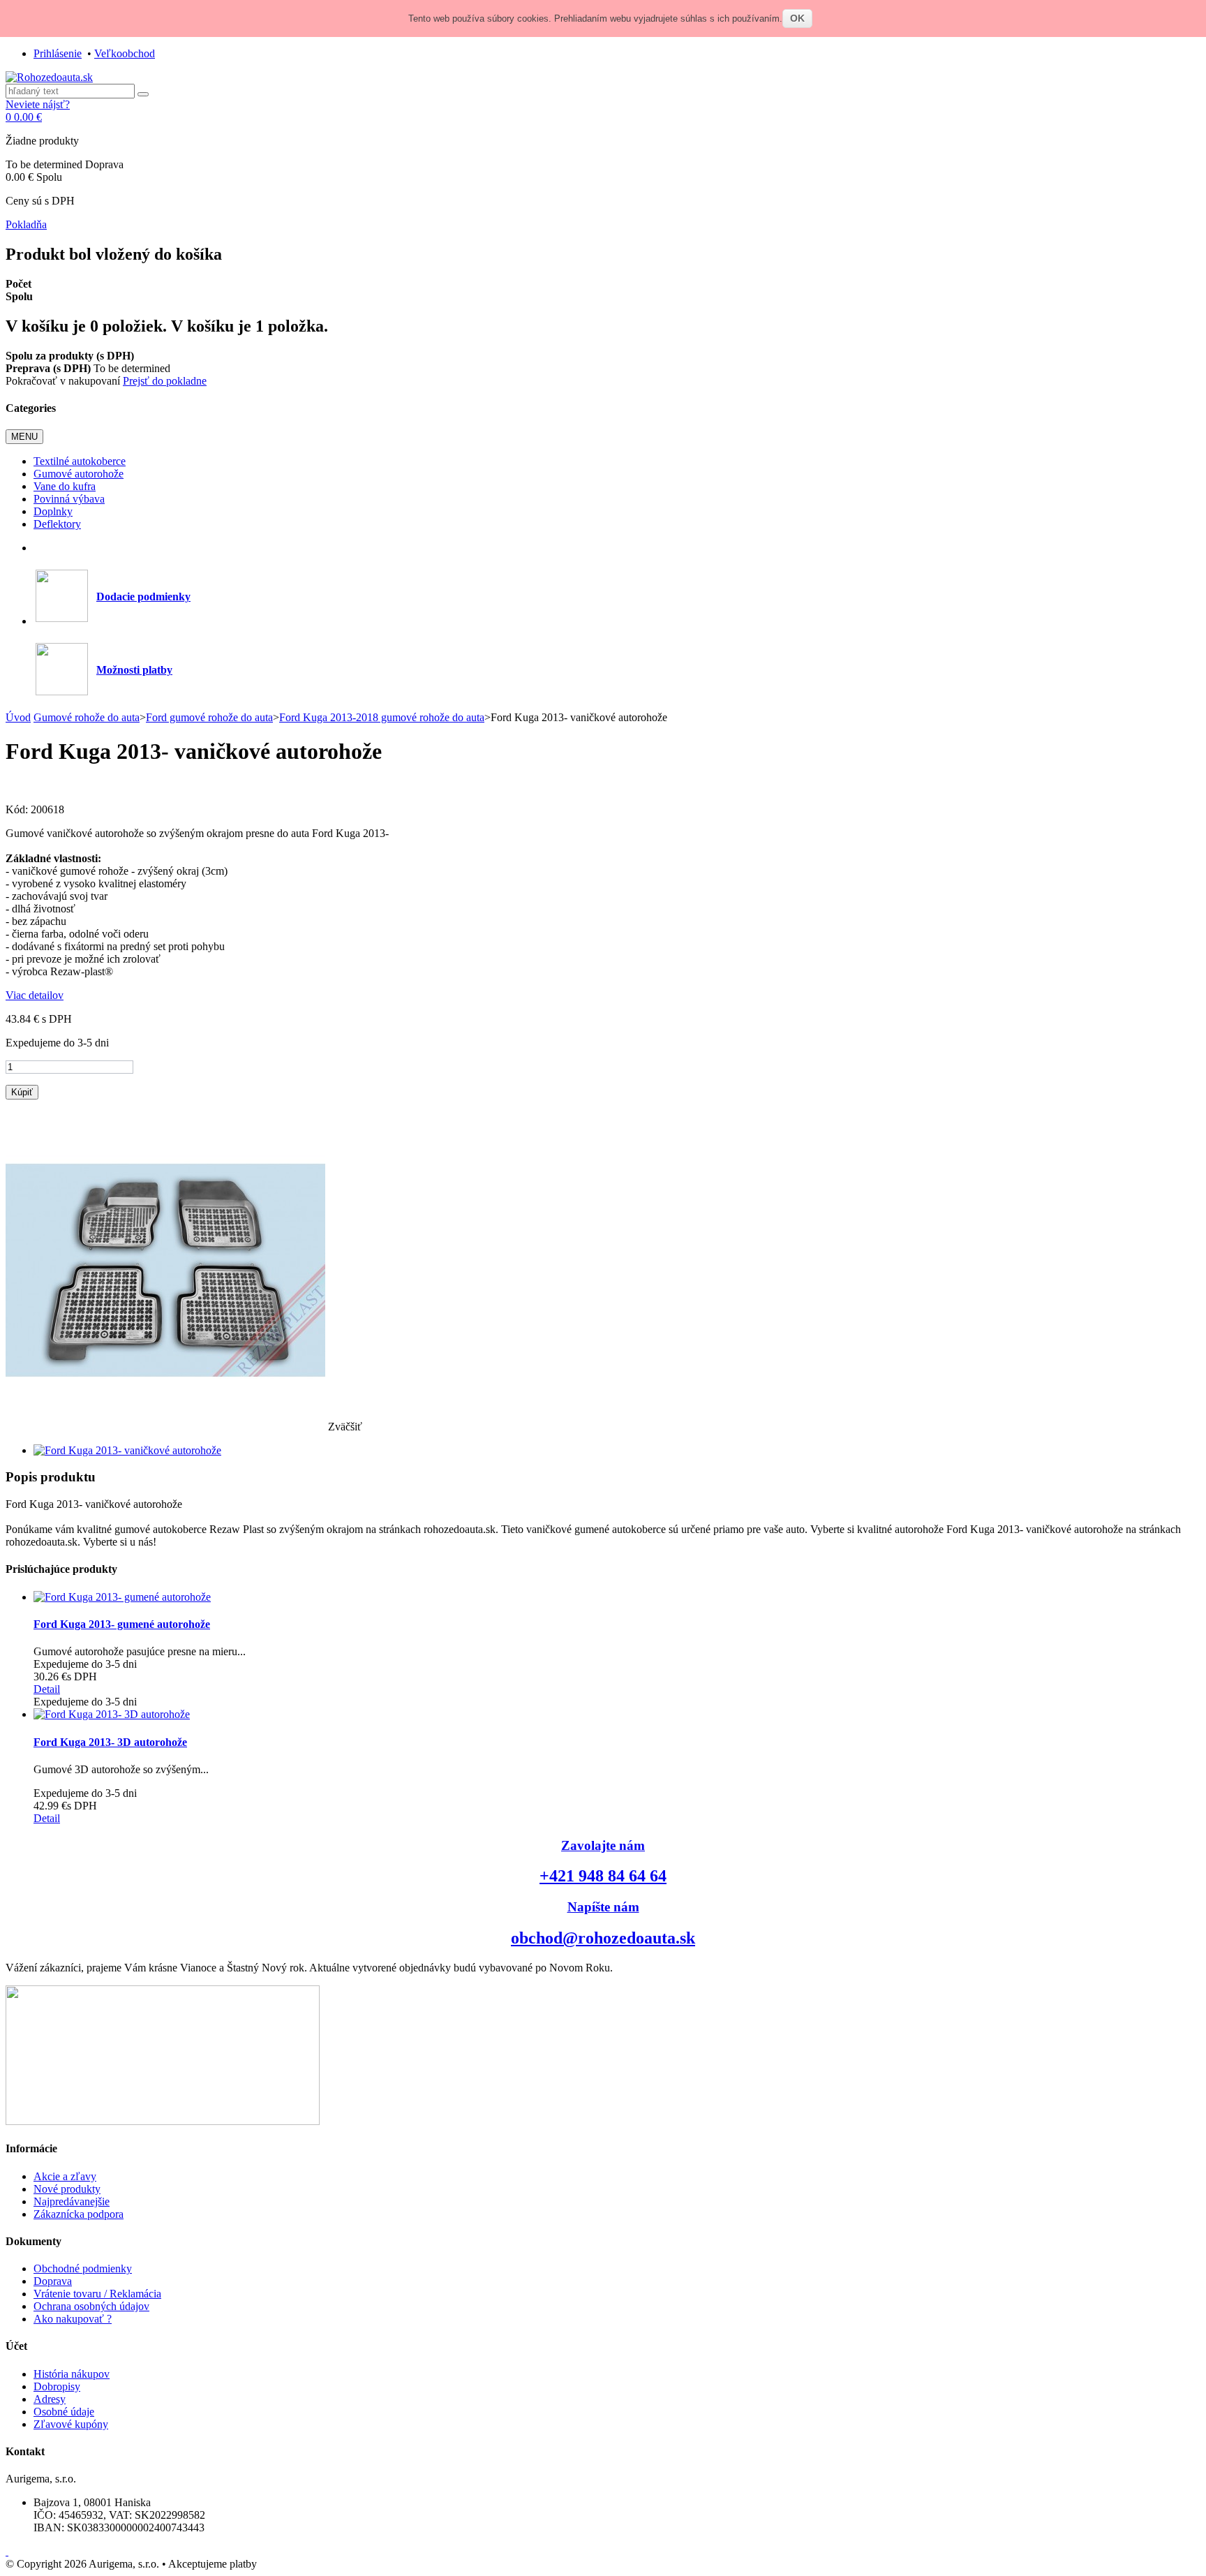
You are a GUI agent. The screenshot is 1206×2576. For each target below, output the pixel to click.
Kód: (18, 809)
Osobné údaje (64, 2412)
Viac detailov (35, 995)
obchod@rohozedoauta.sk (603, 1938)
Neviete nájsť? (38, 104)
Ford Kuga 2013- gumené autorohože (122, 1624)
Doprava (53, 2281)
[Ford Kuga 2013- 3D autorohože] (112, 1714)
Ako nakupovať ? (73, 2319)
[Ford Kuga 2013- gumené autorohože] (122, 1597)
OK (797, 18)
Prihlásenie (58, 53)
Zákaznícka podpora (79, 2214)
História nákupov (72, 2374)
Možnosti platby (134, 670)
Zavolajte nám (603, 1845)
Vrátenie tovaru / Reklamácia (97, 2294)
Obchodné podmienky (83, 2268)
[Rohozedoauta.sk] (49, 77)
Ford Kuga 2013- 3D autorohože (110, 1742)
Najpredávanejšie (72, 2201)
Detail (47, 1689)
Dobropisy (57, 2386)
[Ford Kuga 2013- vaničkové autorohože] (127, 1450)
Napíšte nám (603, 1907)
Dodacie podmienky (143, 597)
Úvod (18, 717)
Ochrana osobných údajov (91, 2306)
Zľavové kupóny (71, 2424)
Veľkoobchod (125, 53)
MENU (24, 437)
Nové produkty (67, 2189)
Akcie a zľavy (65, 2176)
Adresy (50, 2399)
